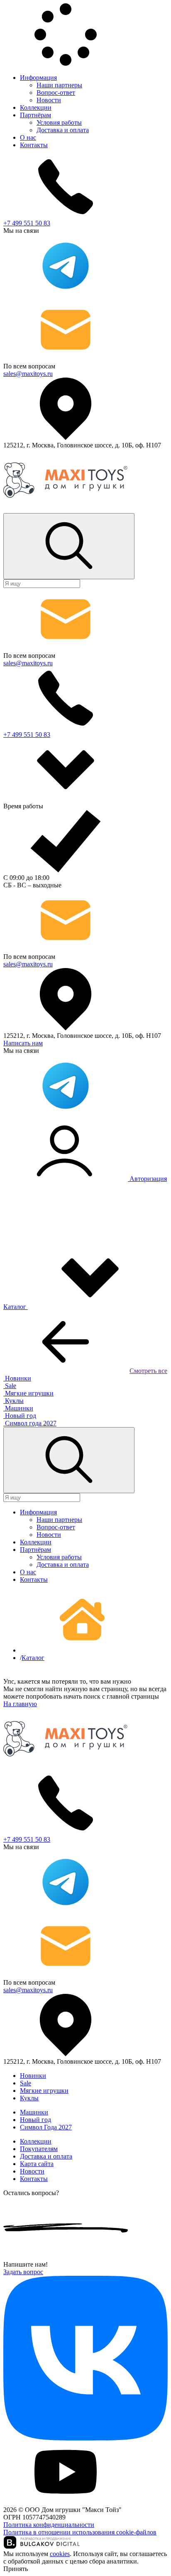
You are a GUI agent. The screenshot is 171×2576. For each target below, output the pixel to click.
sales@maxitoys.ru (28, 374)
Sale (26, 2083)
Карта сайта (37, 2164)
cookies (60, 2554)
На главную (20, 1704)
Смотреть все (148, 1371)
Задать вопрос (23, 2272)
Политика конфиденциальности (49, 2525)
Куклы (29, 2098)
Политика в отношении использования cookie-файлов (80, 2532)
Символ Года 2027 (46, 2127)
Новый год (35, 2120)
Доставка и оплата (63, 130)
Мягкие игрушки (44, 2091)
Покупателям (39, 2149)
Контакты (34, 145)
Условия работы (59, 122)
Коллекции (36, 107)
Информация (38, 78)
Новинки (33, 2076)
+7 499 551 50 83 (27, 223)
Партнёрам (35, 115)
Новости (49, 100)
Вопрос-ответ (56, 93)
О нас (28, 137)
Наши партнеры (59, 85)
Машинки (34, 2112)
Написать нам (23, 1043)
